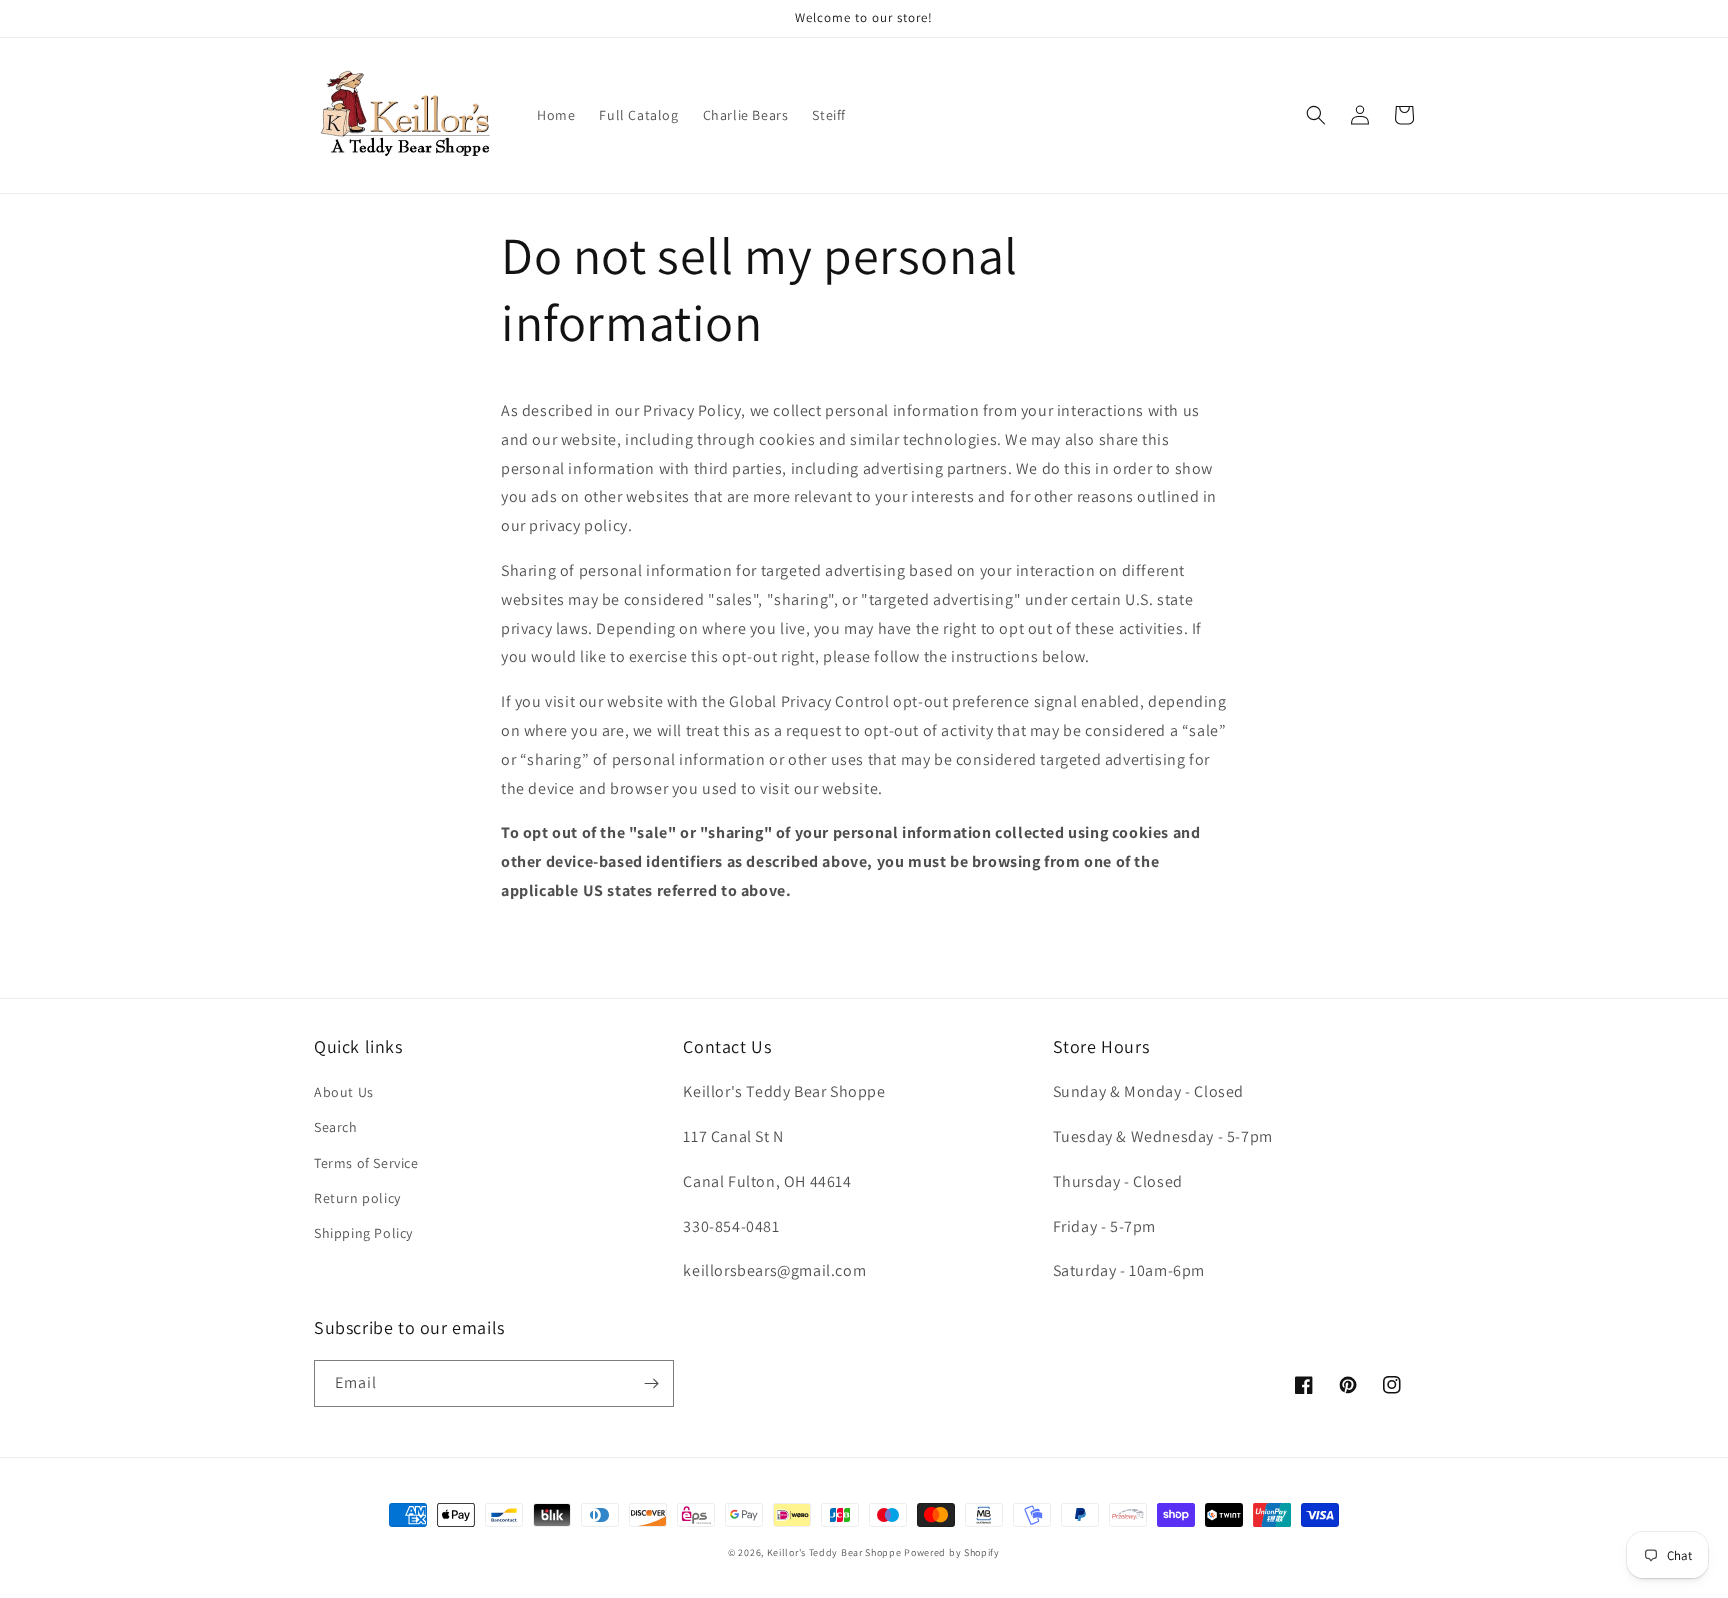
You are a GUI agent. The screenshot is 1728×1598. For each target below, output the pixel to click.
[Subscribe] (651, 1383)
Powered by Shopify (952, 1552)
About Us (344, 1092)
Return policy (357, 1198)
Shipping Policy (363, 1233)
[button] (1316, 115)
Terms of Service (366, 1163)
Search (336, 1127)
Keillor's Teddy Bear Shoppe (834, 1552)
